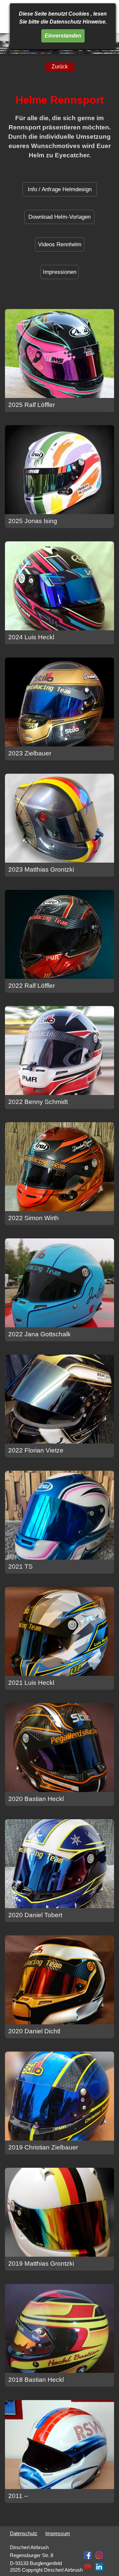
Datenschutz (24, 2534)
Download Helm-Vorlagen (59, 217)
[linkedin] (99, 2567)
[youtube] (88, 2567)
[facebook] (88, 2555)
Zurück (60, 67)
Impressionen (60, 272)
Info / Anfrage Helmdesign (60, 189)
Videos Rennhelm (60, 244)
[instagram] (99, 2555)
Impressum (58, 2534)
